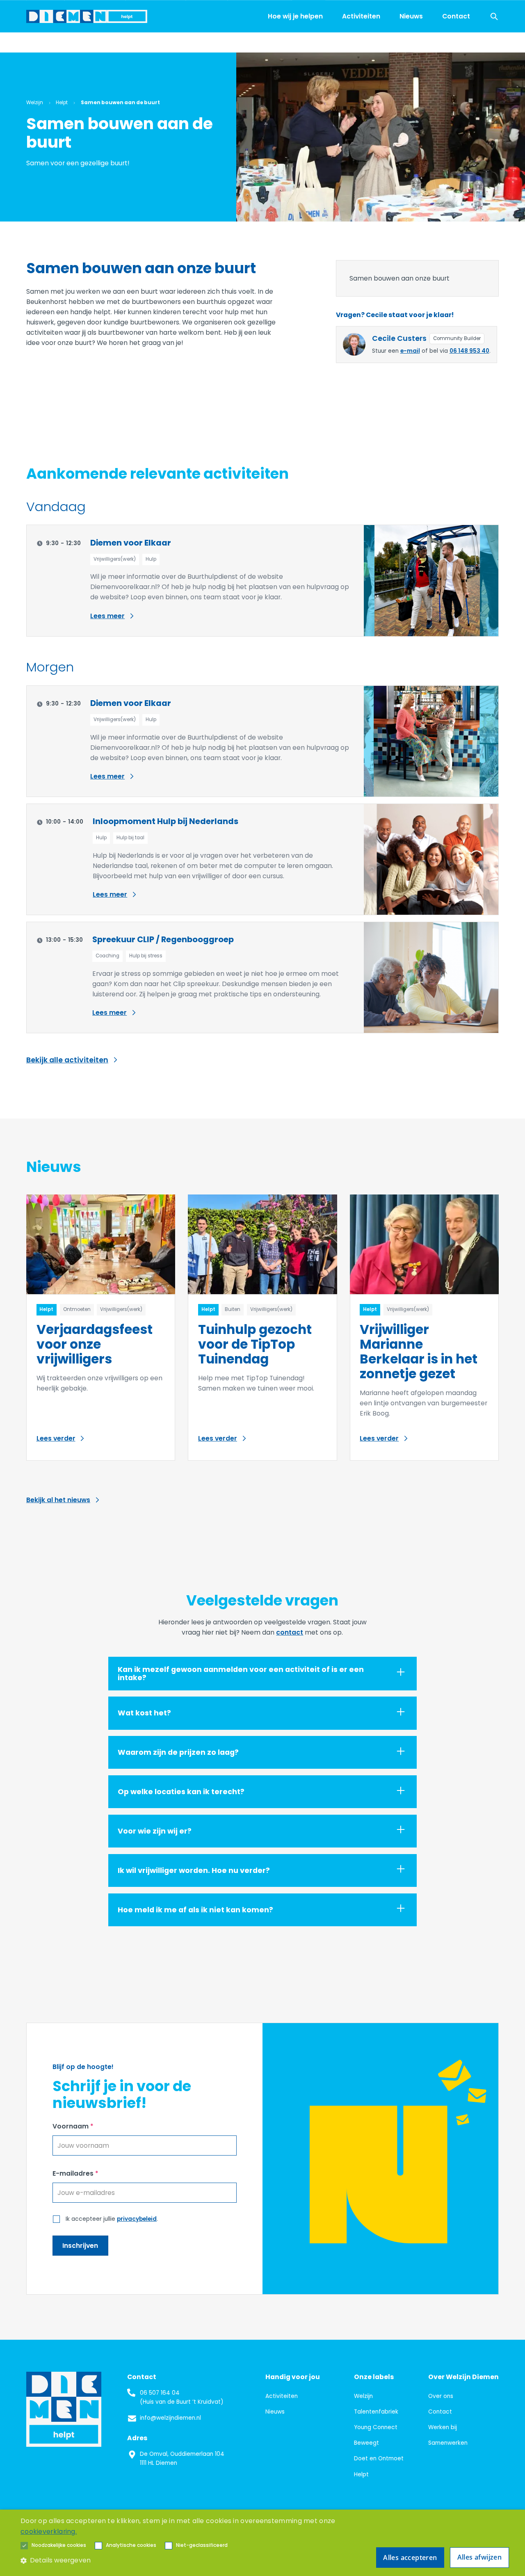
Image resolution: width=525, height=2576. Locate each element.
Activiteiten (361, 16)
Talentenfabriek (376, 2412)
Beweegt (366, 2443)
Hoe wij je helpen (295, 16)
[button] (59, 2546)
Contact (456, 16)
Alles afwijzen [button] (480, 2557)
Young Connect (376, 2427)
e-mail (410, 351)
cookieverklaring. (49, 2531)
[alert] (262, 2543)
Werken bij (443, 2427)
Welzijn (363, 2396)
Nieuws (411, 16)
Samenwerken (448, 2443)
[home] (87, 16)
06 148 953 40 (469, 351)
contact (290, 1632)
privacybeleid (137, 2219)
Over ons (441, 2396)
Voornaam (73, 2126)
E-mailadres (75, 2173)
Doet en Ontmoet (379, 2458)
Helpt (361, 2474)
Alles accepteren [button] (410, 2558)
